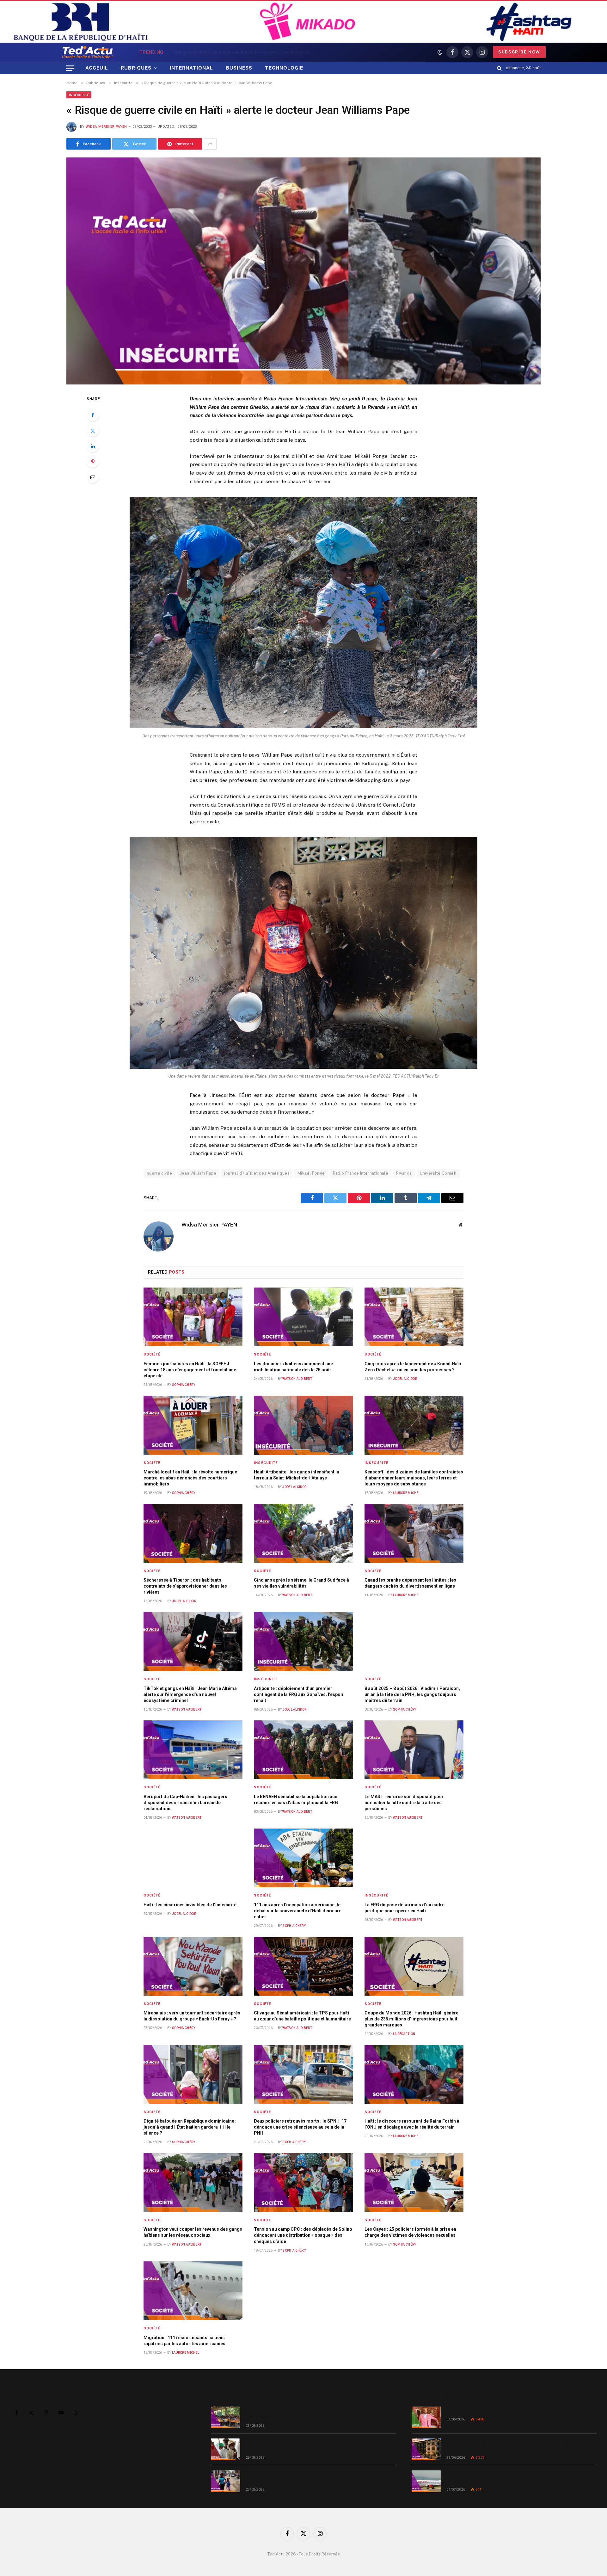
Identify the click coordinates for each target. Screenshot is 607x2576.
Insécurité (79, 95)
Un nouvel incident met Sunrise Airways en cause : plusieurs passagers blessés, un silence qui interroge (520, 2477)
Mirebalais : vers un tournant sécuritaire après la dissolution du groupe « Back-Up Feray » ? (192, 2016)
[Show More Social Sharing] (210, 144)
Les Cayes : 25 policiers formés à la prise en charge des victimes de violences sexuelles (410, 2232)
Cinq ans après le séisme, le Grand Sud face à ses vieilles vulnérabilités (301, 1583)
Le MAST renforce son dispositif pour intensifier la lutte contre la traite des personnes (404, 1803)
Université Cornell (438, 1173)
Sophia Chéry (184, 1385)
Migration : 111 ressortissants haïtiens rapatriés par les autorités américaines (184, 2341)
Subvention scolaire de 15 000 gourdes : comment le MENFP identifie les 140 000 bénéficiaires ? (318, 2477)
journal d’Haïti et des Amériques (257, 1173)
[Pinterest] (93, 462)
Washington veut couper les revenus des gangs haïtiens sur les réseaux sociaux (193, 2232)
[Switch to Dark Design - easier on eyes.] (440, 52)
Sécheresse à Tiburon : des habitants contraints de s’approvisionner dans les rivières (185, 1586)
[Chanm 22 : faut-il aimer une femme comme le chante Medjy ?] (426, 2417)
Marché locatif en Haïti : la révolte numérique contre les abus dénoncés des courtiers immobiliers (190, 1478)
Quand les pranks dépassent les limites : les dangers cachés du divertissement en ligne (410, 1583)
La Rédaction (404, 2034)
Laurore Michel (407, 1493)
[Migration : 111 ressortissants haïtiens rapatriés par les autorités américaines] (193, 2291)
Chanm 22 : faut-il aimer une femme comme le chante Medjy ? (510, 2410)
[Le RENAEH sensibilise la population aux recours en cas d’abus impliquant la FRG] (303, 1750)
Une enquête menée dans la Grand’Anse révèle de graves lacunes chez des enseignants (319, 2413)
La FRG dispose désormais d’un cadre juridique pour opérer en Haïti (405, 1908)
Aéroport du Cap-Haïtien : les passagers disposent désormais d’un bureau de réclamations (185, 1803)
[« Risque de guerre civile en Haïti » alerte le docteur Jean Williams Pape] (303, 271)
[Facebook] (93, 415)
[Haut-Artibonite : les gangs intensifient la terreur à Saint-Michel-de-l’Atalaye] (303, 1425)
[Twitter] (93, 431)
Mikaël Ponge (311, 1173)
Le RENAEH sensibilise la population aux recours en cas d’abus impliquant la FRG (296, 1800)
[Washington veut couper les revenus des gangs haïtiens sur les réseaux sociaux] (193, 2183)
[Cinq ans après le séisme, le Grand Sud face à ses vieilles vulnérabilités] (303, 1533)
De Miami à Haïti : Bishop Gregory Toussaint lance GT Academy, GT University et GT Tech (516, 2445)
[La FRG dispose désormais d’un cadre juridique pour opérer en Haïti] (414, 1858)
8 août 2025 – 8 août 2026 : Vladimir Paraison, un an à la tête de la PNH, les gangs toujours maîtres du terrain (412, 1694)
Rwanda (404, 1173)
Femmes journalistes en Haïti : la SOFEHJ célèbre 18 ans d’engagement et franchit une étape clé (190, 1370)
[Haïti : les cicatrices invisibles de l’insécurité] (193, 1858)
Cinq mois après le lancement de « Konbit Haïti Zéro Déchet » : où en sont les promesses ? (413, 1367)
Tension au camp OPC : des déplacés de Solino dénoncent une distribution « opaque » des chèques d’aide (303, 2235)
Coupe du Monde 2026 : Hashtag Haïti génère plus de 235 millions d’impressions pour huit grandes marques (411, 2019)
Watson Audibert (297, 1379)
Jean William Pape (198, 1173)
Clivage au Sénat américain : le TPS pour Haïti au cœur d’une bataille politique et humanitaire (302, 2016)
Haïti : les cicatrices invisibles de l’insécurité (190, 1905)
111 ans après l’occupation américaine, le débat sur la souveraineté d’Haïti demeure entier (298, 1911)
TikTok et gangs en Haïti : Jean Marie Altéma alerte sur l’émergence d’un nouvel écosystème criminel (190, 1694)
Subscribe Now (519, 52)
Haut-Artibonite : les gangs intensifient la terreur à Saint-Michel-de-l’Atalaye (297, 1475)
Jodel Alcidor (405, 1379)
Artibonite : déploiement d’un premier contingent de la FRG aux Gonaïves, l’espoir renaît (299, 1694)
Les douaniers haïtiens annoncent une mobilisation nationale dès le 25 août (293, 1367)
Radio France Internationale (361, 1173)
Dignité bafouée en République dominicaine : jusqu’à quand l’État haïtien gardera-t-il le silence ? (190, 2127)
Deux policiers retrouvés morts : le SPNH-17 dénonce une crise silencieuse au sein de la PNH (300, 2127)
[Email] (93, 477)
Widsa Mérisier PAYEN (106, 127)
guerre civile (159, 1173)
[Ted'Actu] (87, 52)
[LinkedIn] (93, 446)
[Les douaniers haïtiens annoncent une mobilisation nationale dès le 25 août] (303, 1317)
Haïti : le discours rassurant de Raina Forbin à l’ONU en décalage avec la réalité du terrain (412, 2124)
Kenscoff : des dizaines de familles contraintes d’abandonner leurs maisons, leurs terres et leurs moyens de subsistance (414, 1478)
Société (152, 1354)
